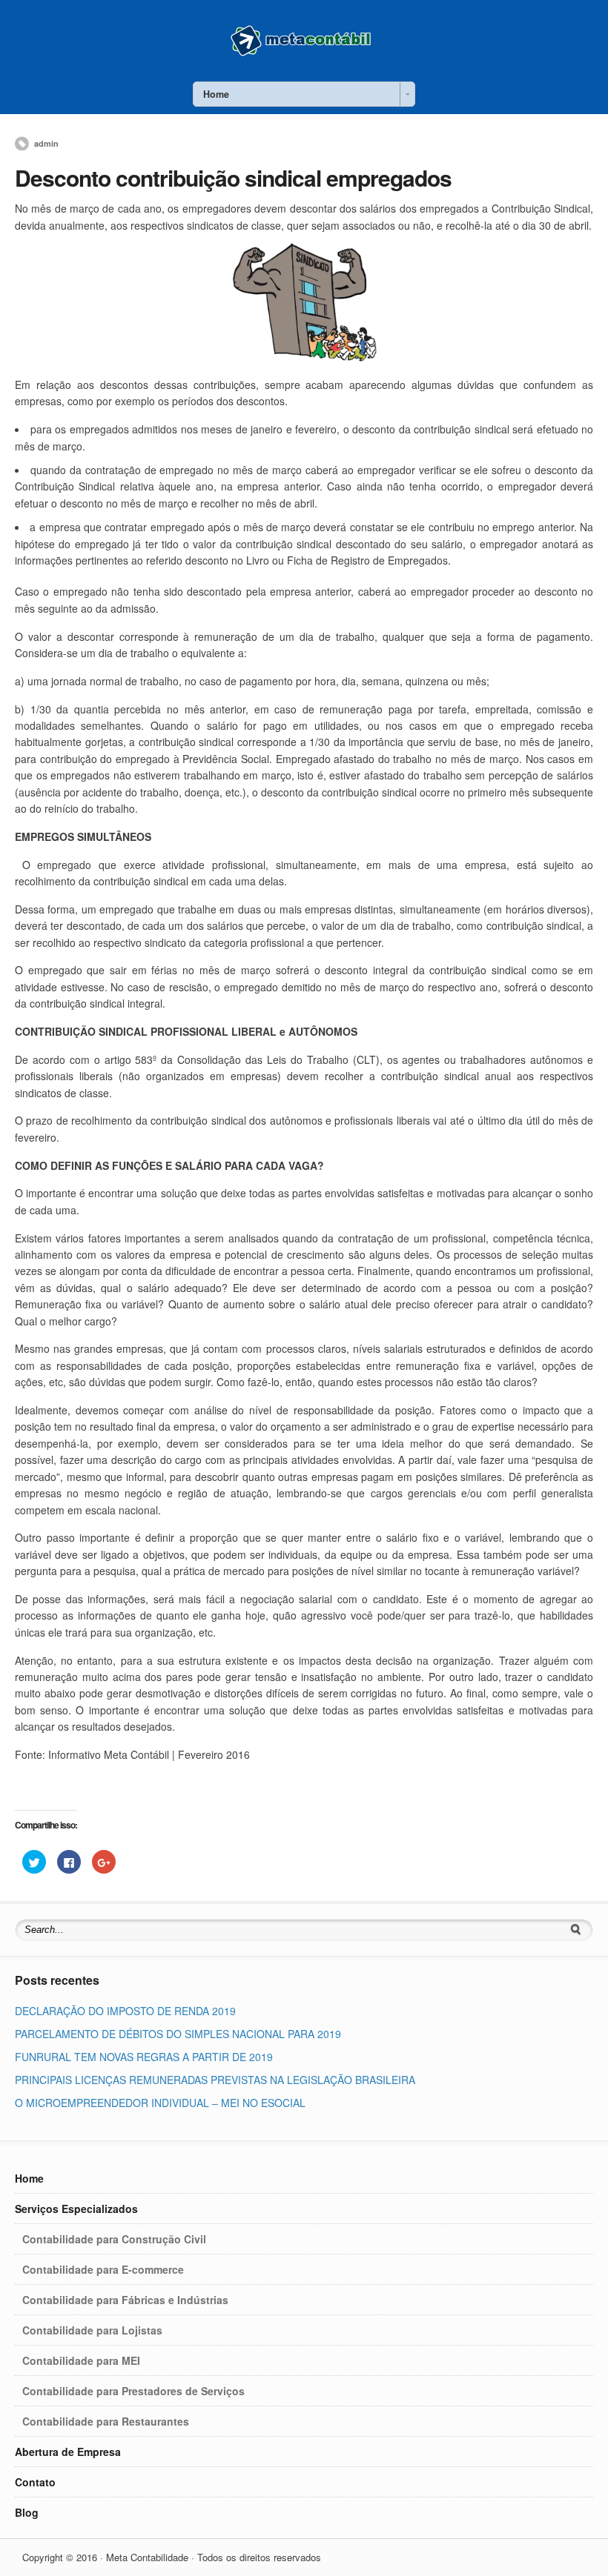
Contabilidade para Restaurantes (106, 2421)
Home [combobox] (216, 94)
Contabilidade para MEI (81, 2360)
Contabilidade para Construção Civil (114, 2239)
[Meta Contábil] (304, 55)
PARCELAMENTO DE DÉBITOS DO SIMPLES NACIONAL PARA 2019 (178, 2034)
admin (46, 143)
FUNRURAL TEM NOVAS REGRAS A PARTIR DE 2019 (144, 2057)
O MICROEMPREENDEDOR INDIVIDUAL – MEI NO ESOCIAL (160, 2103)
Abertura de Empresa (68, 2452)
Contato (35, 2482)
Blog (27, 2512)
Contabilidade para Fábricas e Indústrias (125, 2300)
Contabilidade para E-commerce (103, 2269)
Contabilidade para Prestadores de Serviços (133, 2391)
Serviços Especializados (76, 2209)
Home (29, 2178)
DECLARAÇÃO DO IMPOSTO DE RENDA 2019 (125, 2011)
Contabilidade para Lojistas (92, 2330)
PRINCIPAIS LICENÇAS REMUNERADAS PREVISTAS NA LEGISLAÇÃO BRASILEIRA (215, 2080)
